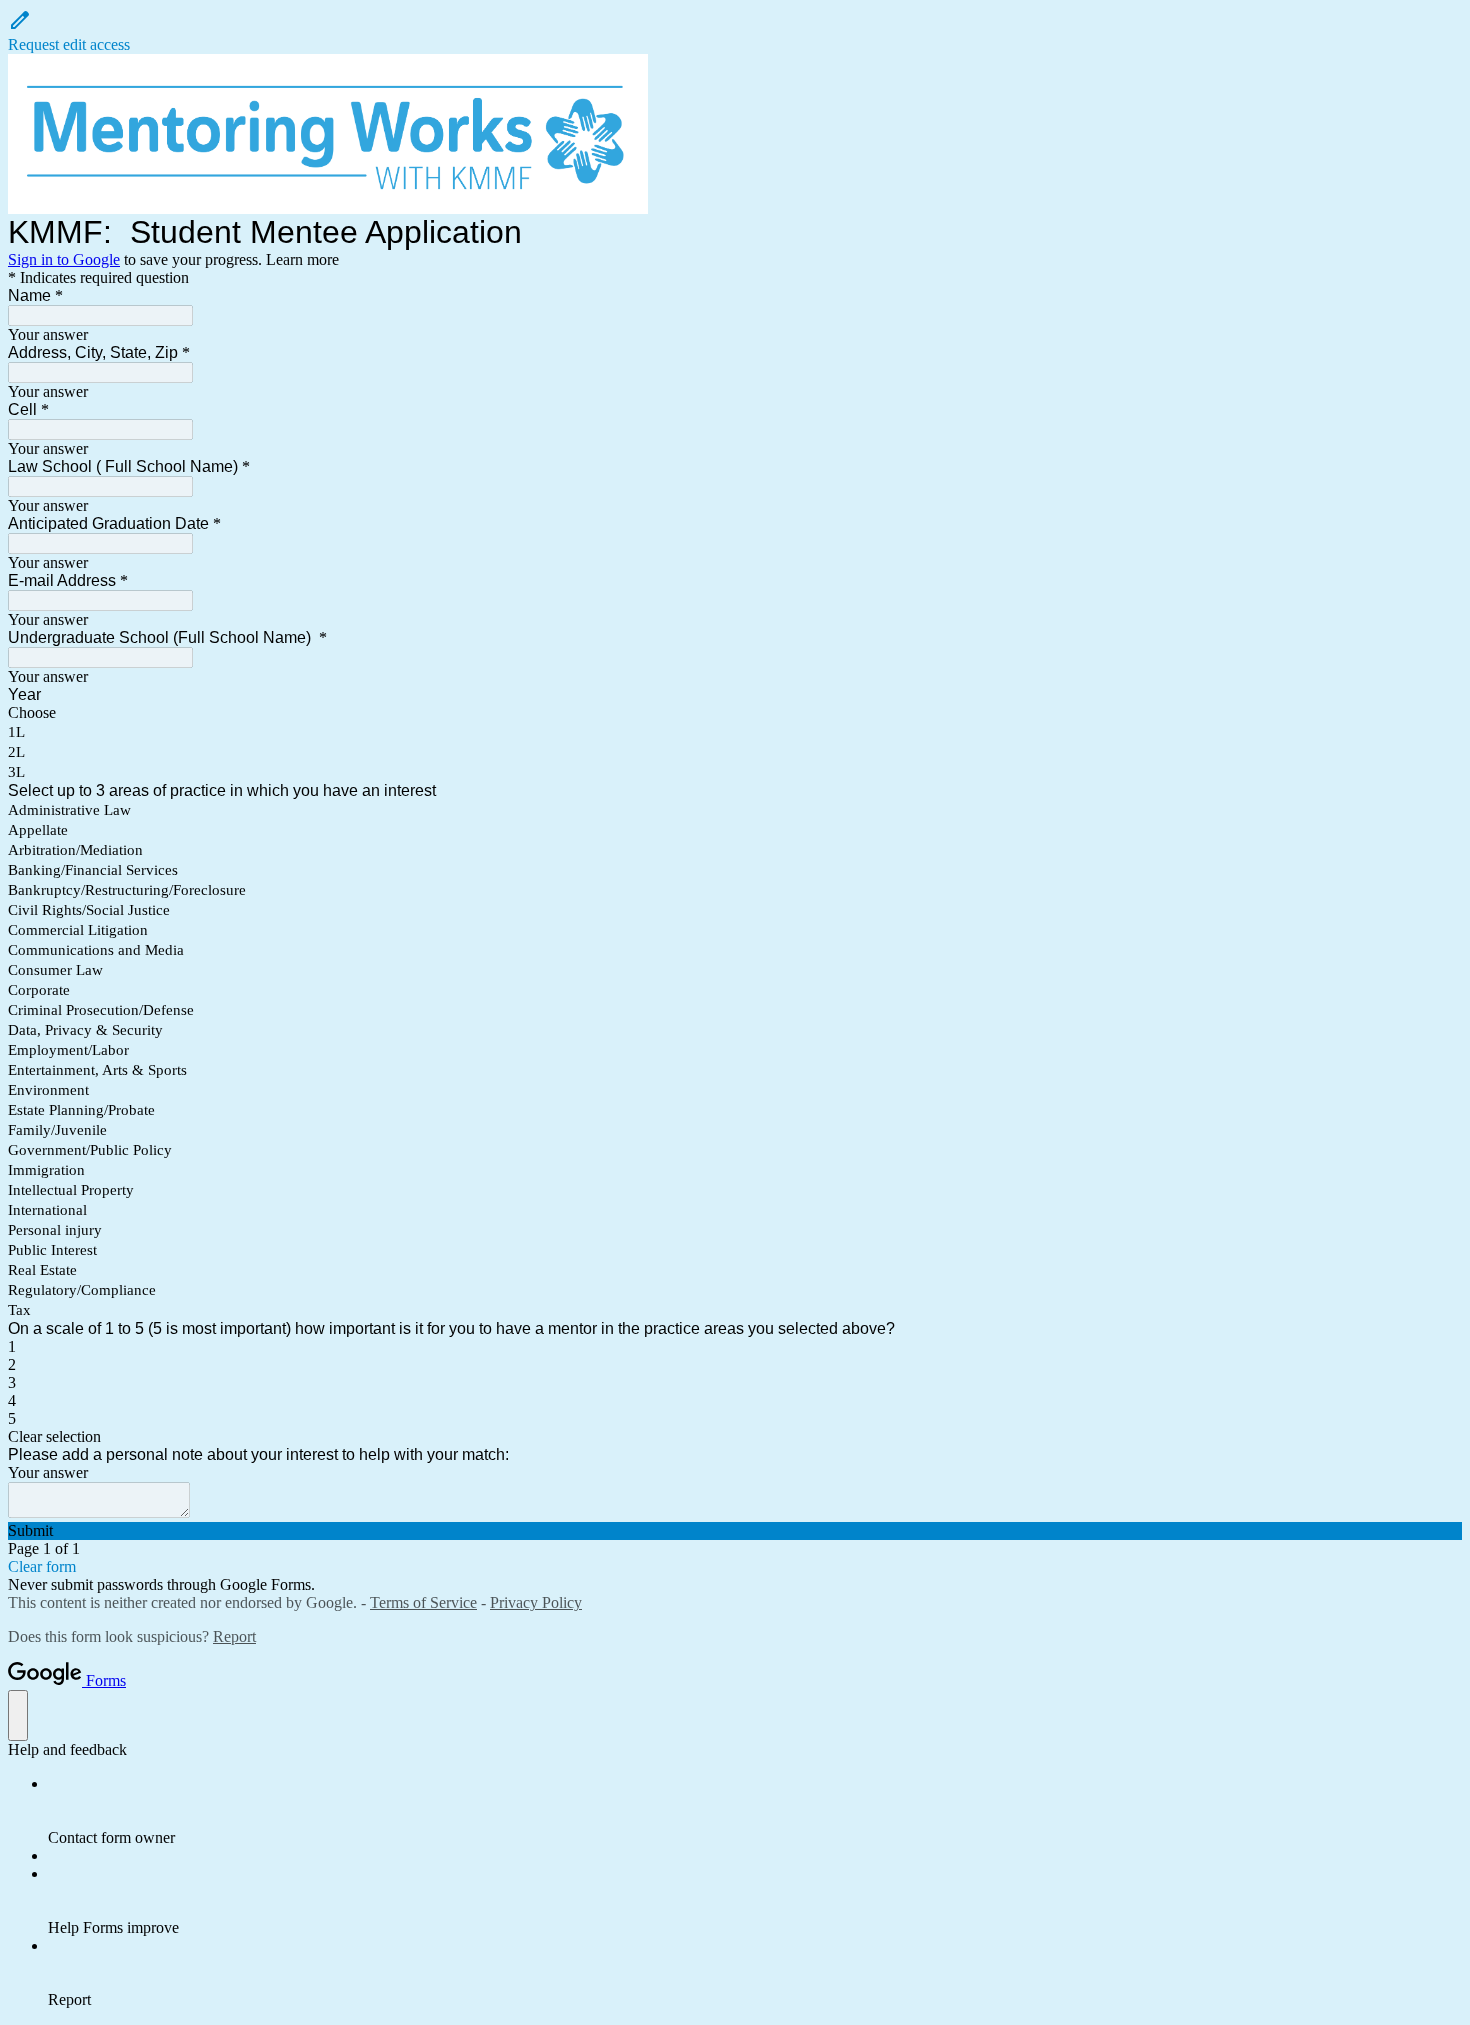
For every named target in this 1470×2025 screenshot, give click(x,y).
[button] (735, 31)
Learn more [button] (302, 259)
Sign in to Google (64, 259)
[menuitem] (755, 1811)
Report (234, 1636)
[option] (735, 713)
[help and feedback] (18, 1715)
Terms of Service (423, 1602)
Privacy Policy (536, 1602)
